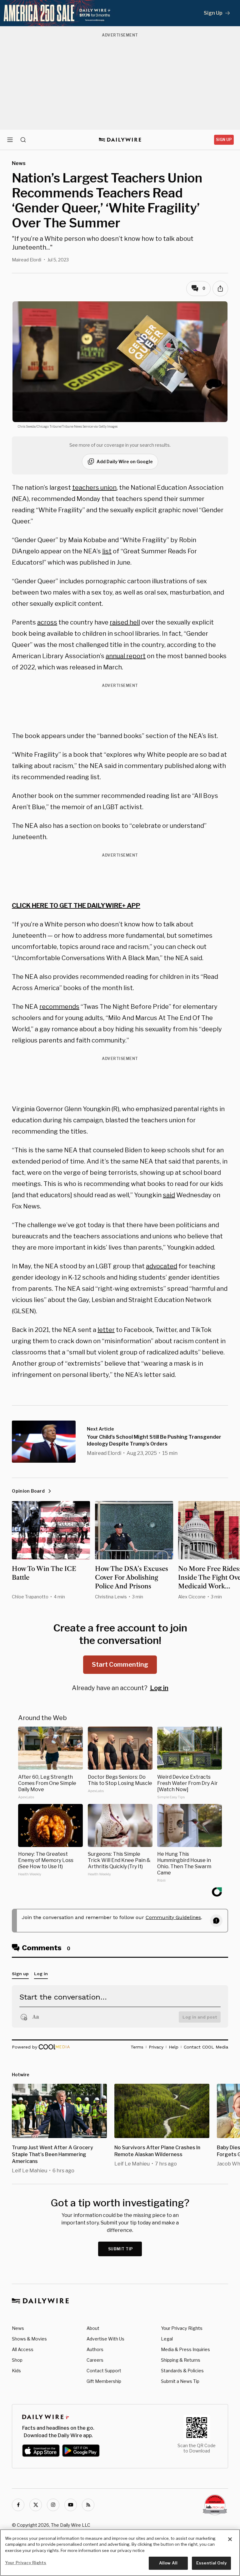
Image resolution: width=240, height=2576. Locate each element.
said (169, 1195)
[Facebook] (18, 2505)
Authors (95, 2349)
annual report (126, 656)
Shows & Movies (29, 2339)
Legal (167, 2339)
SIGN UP (224, 140)
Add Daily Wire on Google (125, 462)
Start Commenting (120, 1665)
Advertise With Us (105, 2339)
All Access (23, 2349)
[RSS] (88, 2505)
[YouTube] (71, 2505)
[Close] (230, 2539)
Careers (95, 2360)
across (47, 622)
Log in (159, 1688)
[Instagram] (53, 2505)
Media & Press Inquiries (185, 2349)
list (107, 551)
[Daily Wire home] (120, 140)
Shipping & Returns (181, 2360)
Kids (16, 2371)
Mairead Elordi (27, 260)
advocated (162, 1266)
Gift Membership (104, 2381)
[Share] (220, 289)
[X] (36, 2505)
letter (106, 1330)
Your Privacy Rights (182, 2328)
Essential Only (211, 2563)
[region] (120, 2553)
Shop (17, 2360)
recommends (59, 1007)
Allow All (168, 2563)
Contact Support (104, 2371)
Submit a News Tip (180, 2381)
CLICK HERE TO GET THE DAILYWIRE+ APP (76, 906)
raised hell (125, 622)
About (93, 2328)
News (18, 2328)
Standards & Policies (182, 2371)
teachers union (94, 488)
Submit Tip (121, 2249)
